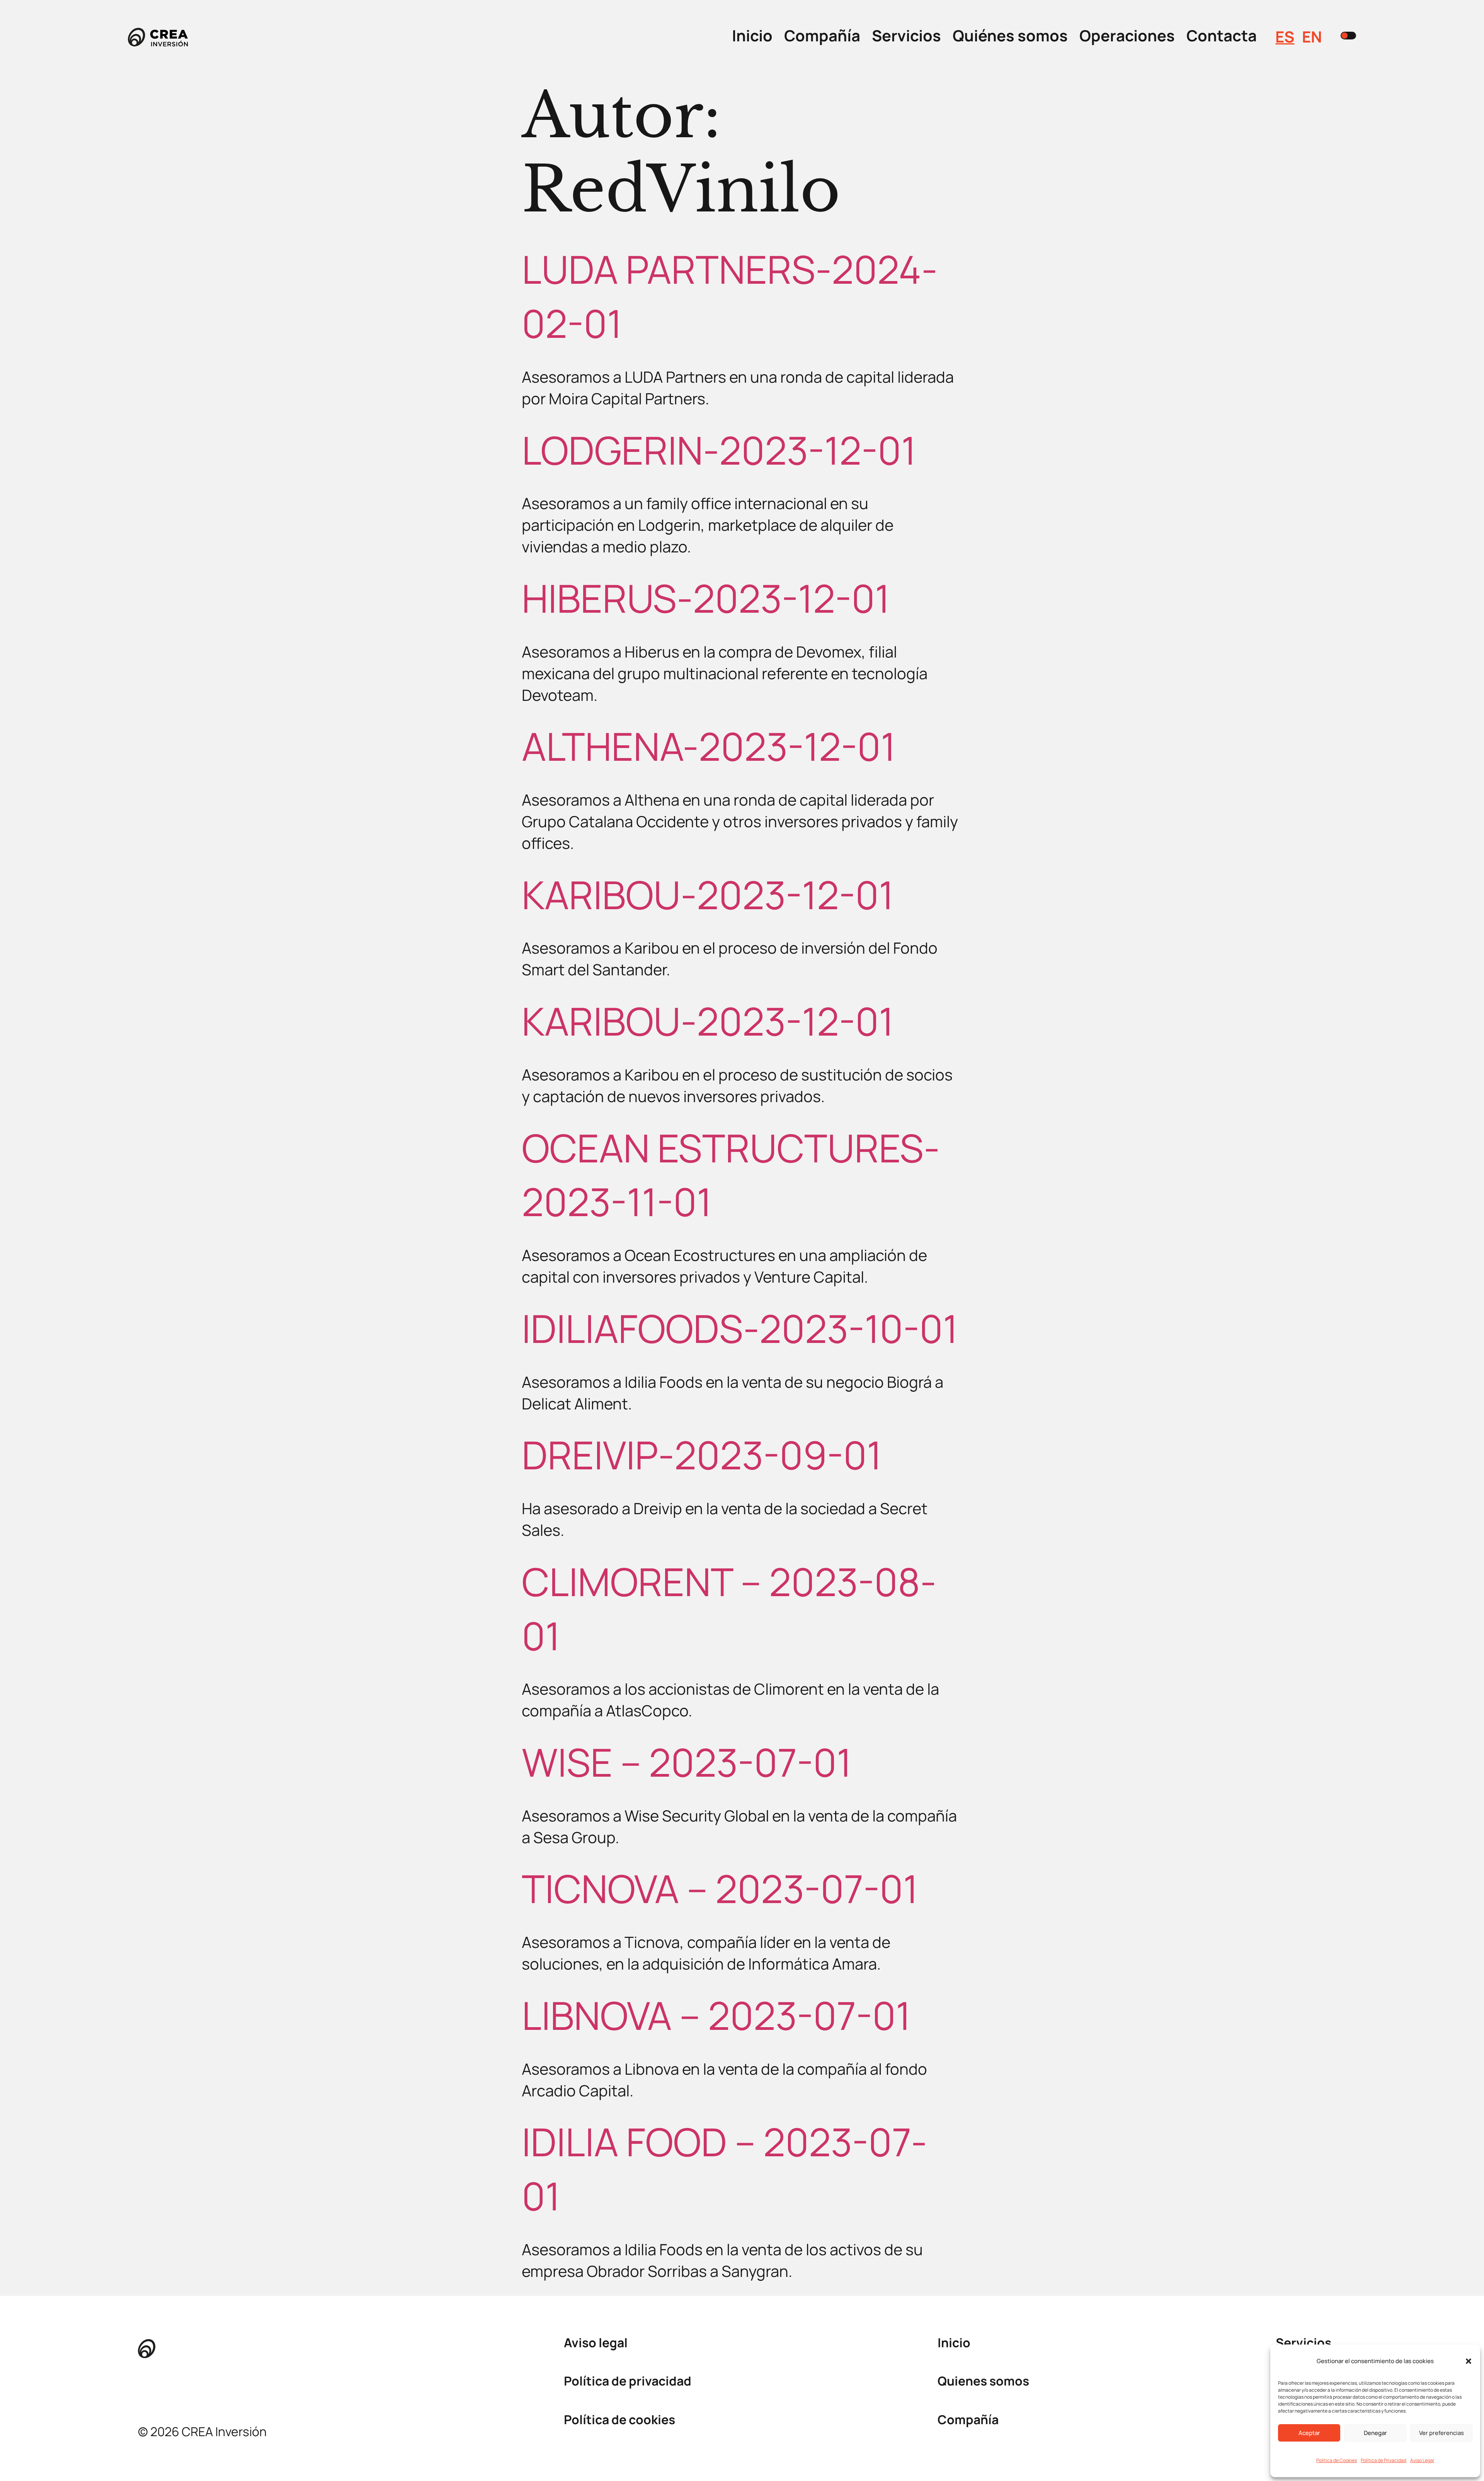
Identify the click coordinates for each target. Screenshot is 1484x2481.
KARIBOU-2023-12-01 (708, 895)
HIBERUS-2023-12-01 (706, 598)
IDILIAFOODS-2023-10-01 (740, 1328)
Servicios (906, 35)
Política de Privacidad (1384, 2460)
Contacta (1222, 35)
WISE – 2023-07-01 (687, 1762)
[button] (1469, 2361)
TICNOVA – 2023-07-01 (720, 1888)
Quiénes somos (1010, 35)
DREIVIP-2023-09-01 (702, 1455)
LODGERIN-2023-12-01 (719, 450)
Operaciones (1127, 35)
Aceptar (1309, 2433)
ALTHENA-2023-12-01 (709, 746)
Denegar (1375, 2433)
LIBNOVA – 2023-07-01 (716, 2015)
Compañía (822, 35)
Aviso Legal (1422, 2460)
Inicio (752, 35)
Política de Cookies (1337, 2460)
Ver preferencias (1441, 2433)
